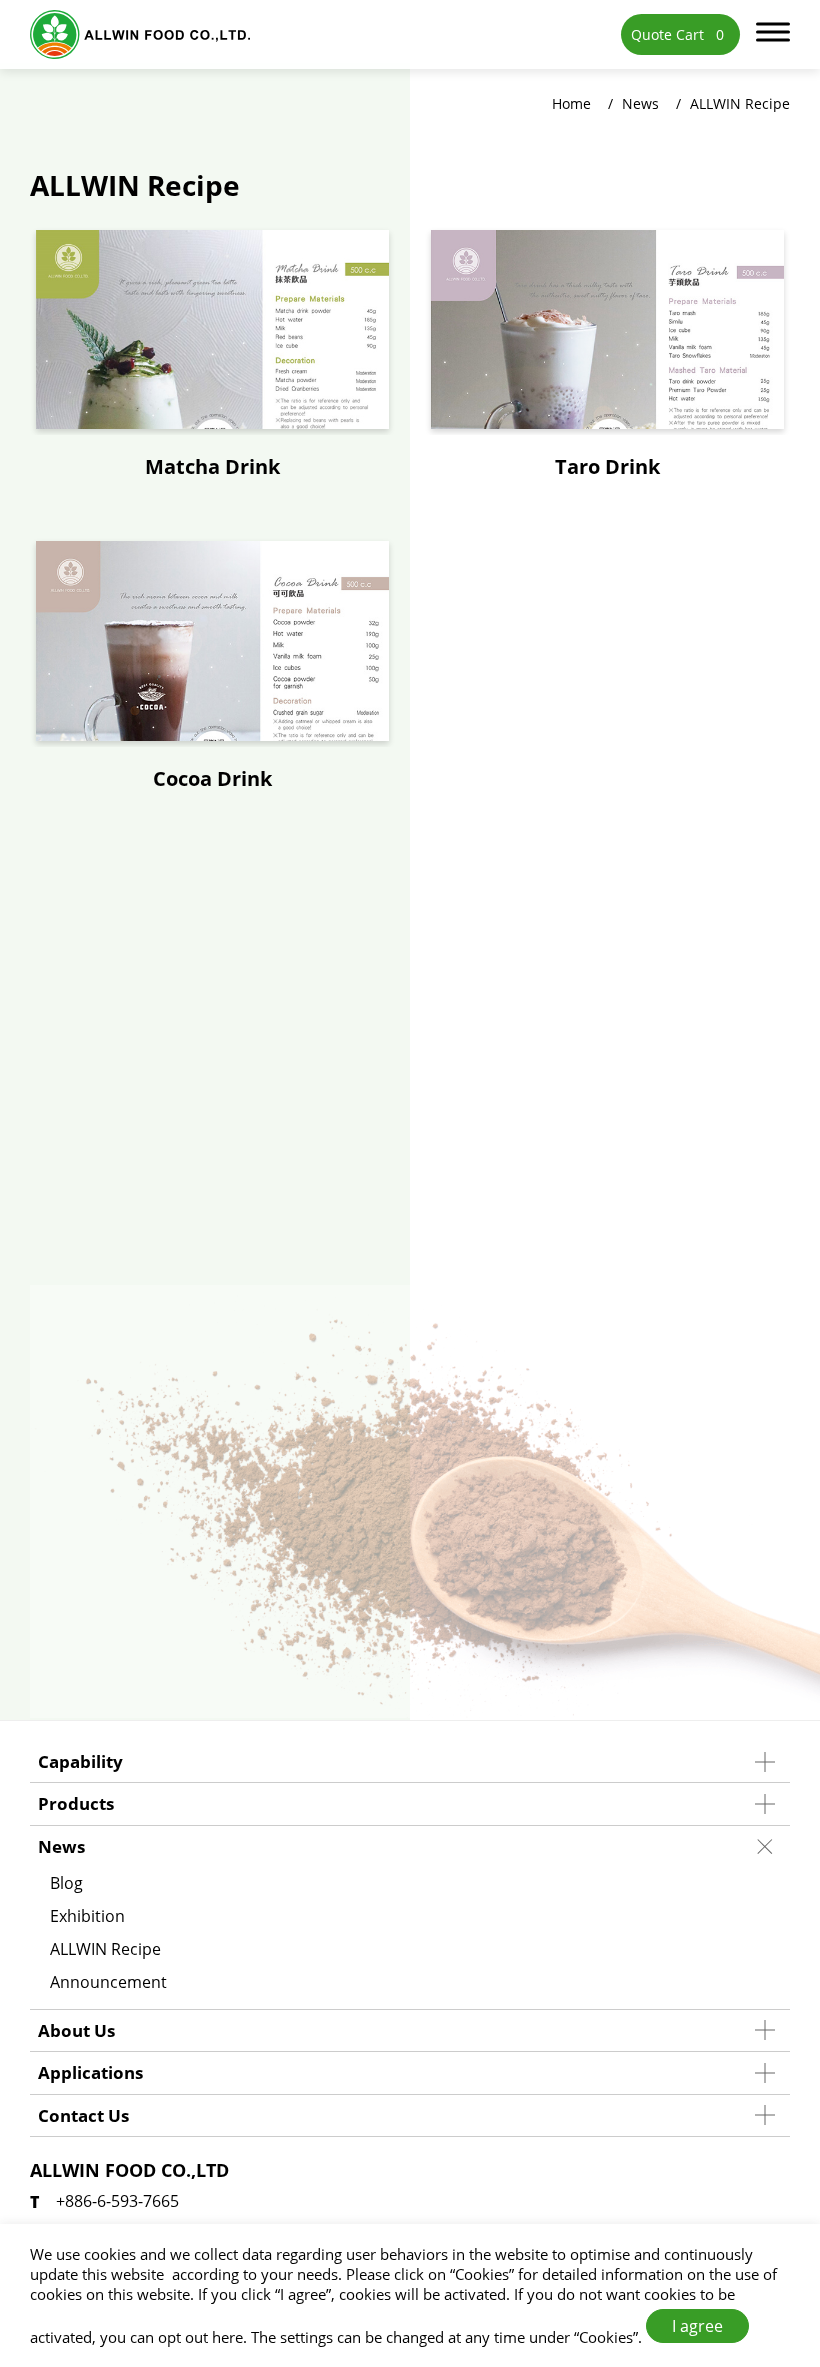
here (227, 2337)
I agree (697, 2326)
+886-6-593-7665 (117, 2201)
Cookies (482, 2274)
